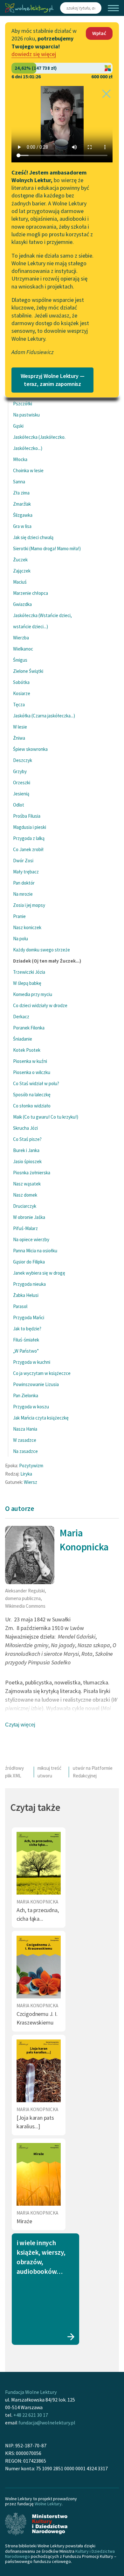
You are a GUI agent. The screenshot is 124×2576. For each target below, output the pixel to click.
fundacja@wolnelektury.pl (47, 2423)
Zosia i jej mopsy (29, 905)
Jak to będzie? (27, 1329)
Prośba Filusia (27, 816)
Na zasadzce (25, 1451)
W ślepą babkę (27, 983)
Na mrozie (23, 894)
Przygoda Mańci (29, 1317)
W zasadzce (25, 1440)
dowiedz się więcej (34, 54)
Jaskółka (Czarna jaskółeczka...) (44, 716)
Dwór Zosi (23, 861)
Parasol (20, 1306)
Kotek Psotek (27, 1050)
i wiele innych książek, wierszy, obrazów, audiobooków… (41, 2257)
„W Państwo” (26, 1351)
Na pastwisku (26, 415)
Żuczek (20, 560)
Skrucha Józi (25, 1128)
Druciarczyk (25, 1206)
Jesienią (21, 794)
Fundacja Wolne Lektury (31, 2392)
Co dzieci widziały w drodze (40, 1005)
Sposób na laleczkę (32, 1095)
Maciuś (20, 582)
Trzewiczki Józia (29, 972)
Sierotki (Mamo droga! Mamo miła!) (47, 548)
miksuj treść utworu (49, 1772)
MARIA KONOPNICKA (37, 1902)
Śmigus (20, 660)
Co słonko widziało (32, 1106)
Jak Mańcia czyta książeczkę (41, 1418)
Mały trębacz (26, 872)
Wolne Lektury (48, 2504)
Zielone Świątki (28, 671)
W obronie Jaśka (29, 1217)
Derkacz (21, 1017)
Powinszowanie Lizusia (36, 1384)
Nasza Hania (25, 1429)
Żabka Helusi (26, 1295)
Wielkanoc (23, 649)
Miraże (24, 2221)
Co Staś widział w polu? (36, 1083)
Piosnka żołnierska (32, 1173)
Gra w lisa (22, 526)
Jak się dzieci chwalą (33, 537)
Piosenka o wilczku (32, 1072)
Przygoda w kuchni (32, 1362)
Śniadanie (23, 1039)
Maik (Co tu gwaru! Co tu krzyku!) (46, 1117)
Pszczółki (23, 404)
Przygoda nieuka (29, 1284)
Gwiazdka (22, 604)
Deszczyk (23, 760)
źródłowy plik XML (14, 1772)
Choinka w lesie (28, 470)
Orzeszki (22, 783)
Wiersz (31, 1482)
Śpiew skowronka (30, 749)
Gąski (18, 426)
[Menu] (113, 8)
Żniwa (19, 738)
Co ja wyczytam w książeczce (42, 1373)
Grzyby (20, 771)
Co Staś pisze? (27, 1139)
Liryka (26, 1474)
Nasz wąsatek (27, 1184)
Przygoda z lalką (29, 838)
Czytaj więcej (20, 1725)
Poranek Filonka (29, 1028)
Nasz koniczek (27, 927)
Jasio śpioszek (27, 1161)
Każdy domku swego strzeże (41, 950)
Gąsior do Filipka (29, 1262)
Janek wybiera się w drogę (39, 1273)
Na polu (21, 939)
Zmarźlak (22, 504)
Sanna (19, 482)
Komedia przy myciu (33, 994)
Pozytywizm (31, 1466)
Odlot (19, 805)
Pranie (19, 916)
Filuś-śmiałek (26, 1340)
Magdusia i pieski (30, 827)
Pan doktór (24, 883)
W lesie (20, 727)
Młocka (20, 459)
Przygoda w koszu (31, 1407)
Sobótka (21, 682)
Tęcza (19, 704)
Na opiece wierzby (31, 1239)
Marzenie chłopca (31, 593)
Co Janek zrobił (28, 849)
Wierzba (21, 638)
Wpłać (99, 33)
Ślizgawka (23, 515)
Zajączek (22, 571)
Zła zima (21, 493)
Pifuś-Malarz (25, 1228)
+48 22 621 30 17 (31, 2415)
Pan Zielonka (26, 1395)
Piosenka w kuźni (30, 1061)
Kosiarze (22, 693)
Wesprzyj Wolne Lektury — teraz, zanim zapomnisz (53, 380)
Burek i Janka (26, 1150)
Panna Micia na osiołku (35, 1251)
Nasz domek (25, 1195)
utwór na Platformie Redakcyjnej (93, 1772)
